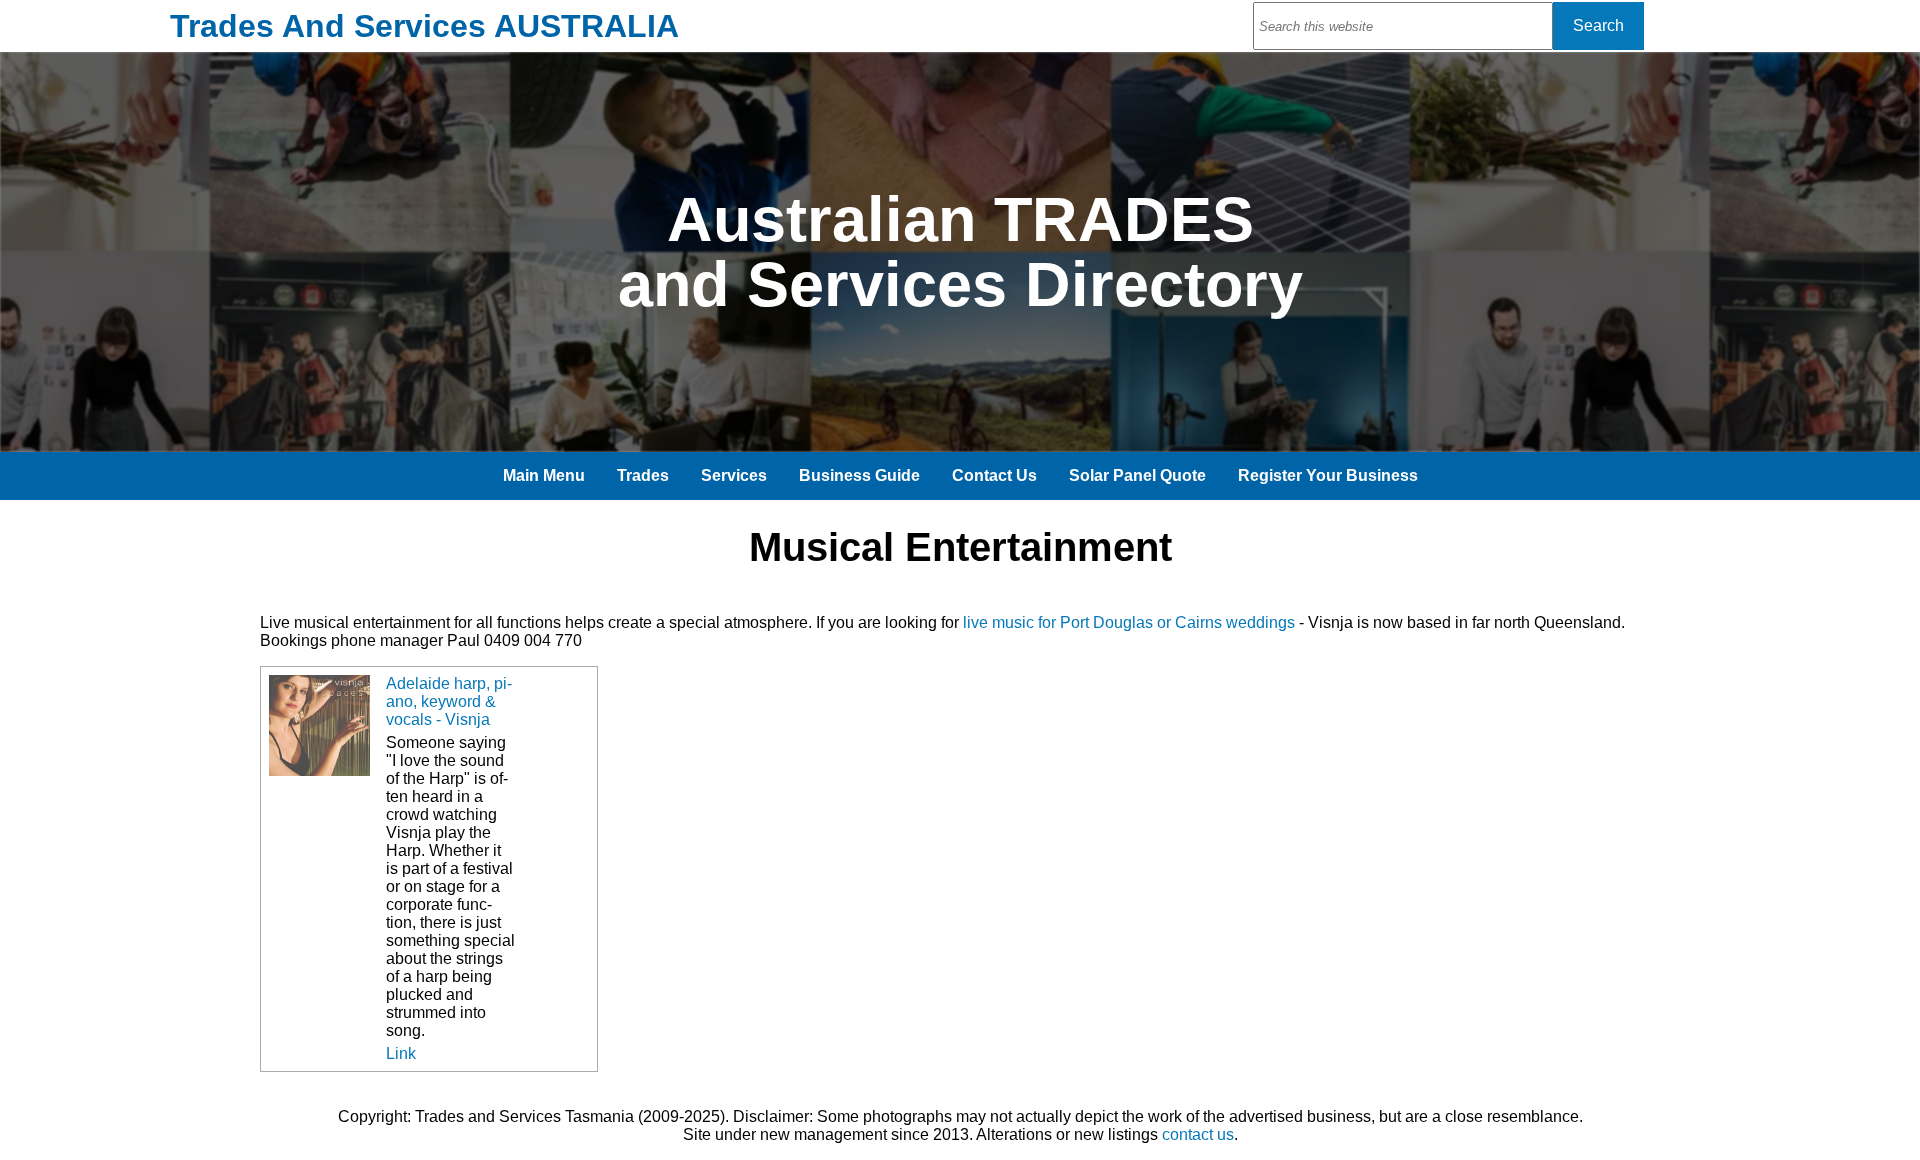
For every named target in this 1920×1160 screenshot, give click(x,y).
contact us (1198, 1134)
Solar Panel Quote (1137, 475)
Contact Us (994, 475)
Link (401, 1053)
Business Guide (859, 475)
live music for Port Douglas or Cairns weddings (1129, 622)
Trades (643, 475)
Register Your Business (1328, 475)
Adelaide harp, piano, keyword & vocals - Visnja (449, 701)
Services (734, 475)
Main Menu (544, 475)
